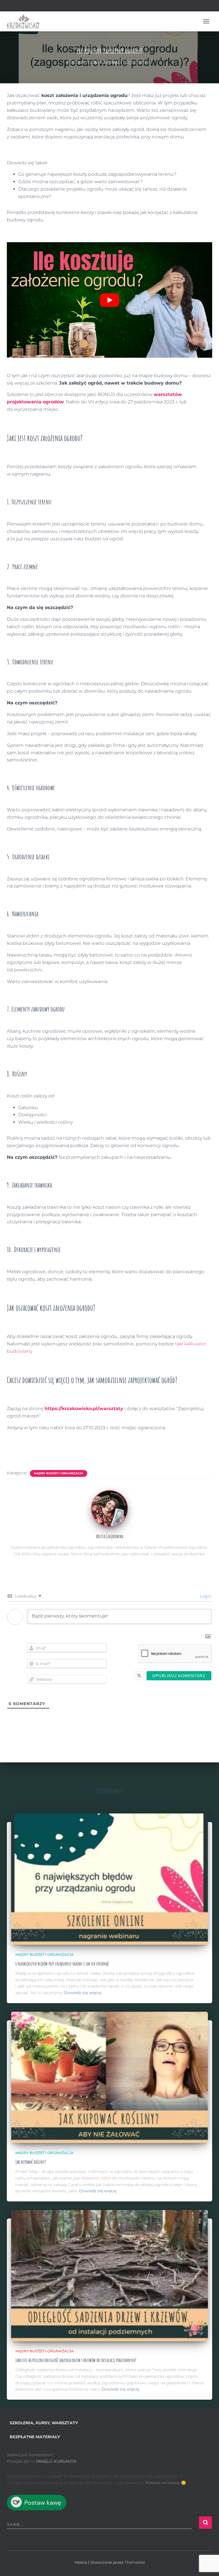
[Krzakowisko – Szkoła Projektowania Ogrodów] (25, 21)
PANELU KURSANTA (56, 2461)
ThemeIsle (135, 2562)
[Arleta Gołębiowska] (109, 1508)
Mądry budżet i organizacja (59, 1473)
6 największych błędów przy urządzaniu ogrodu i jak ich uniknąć (62, 1964)
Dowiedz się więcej (83, 1993)
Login (205, 1596)
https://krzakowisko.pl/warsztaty (84, 1409)
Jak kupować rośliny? (31, 2162)
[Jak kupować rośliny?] (109, 2077)
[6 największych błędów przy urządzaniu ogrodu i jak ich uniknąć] (109, 1879)
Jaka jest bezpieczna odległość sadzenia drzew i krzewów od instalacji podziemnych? (76, 2360)
